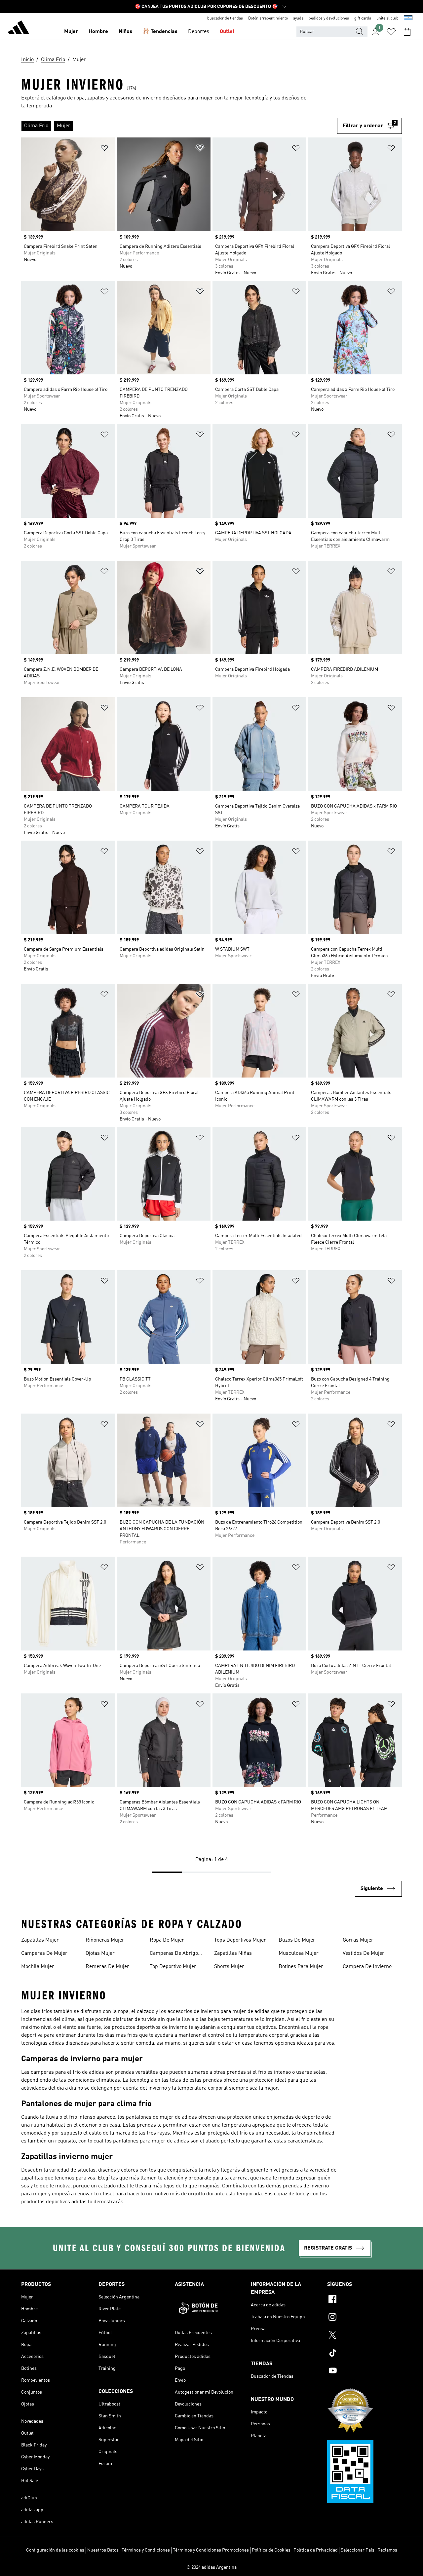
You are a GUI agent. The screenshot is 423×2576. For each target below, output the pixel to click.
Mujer (71, 32)
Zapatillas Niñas (233, 1953)
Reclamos (387, 2550)
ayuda (298, 19)
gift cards (363, 19)
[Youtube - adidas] (365, 2371)
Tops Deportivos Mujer (240, 1940)
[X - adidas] (365, 2336)
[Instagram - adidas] (365, 2318)
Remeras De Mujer (107, 1967)
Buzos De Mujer (297, 1940)
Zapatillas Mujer (40, 1940)
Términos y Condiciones (146, 2550)
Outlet (227, 32)
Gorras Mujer (358, 1940)
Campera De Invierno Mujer (367, 1967)
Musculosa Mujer (299, 1953)
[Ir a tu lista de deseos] (391, 32)
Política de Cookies (271, 2550)
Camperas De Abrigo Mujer (174, 1954)
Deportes (199, 32)
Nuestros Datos (103, 2550)
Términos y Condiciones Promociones (211, 2550)
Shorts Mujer (229, 1967)
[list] (179, 126)
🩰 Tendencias (160, 32)
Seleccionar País (358, 2550)
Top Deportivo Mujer (173, 1967)
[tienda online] (19, 28)
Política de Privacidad (316, 2550)
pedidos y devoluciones (329, 19)
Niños (125, 32)
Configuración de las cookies (55, 2550)
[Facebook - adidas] (365, 2300)
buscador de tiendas (225, 19)
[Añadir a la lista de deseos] (104, 149)
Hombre (98, 32)
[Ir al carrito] (407, 32)
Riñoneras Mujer (105, 1940)
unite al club (387, 19)
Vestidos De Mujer (364, 1953)
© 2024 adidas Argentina (211, 2567)
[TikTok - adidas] (365, 2354)
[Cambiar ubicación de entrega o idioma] (408, 19)
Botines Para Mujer (301, 1967)
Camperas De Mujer (44, 1953)
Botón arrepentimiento (268, 19)
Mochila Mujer (38, 1967)
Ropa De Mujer (167, 1940)
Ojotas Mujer (100, 1953)
